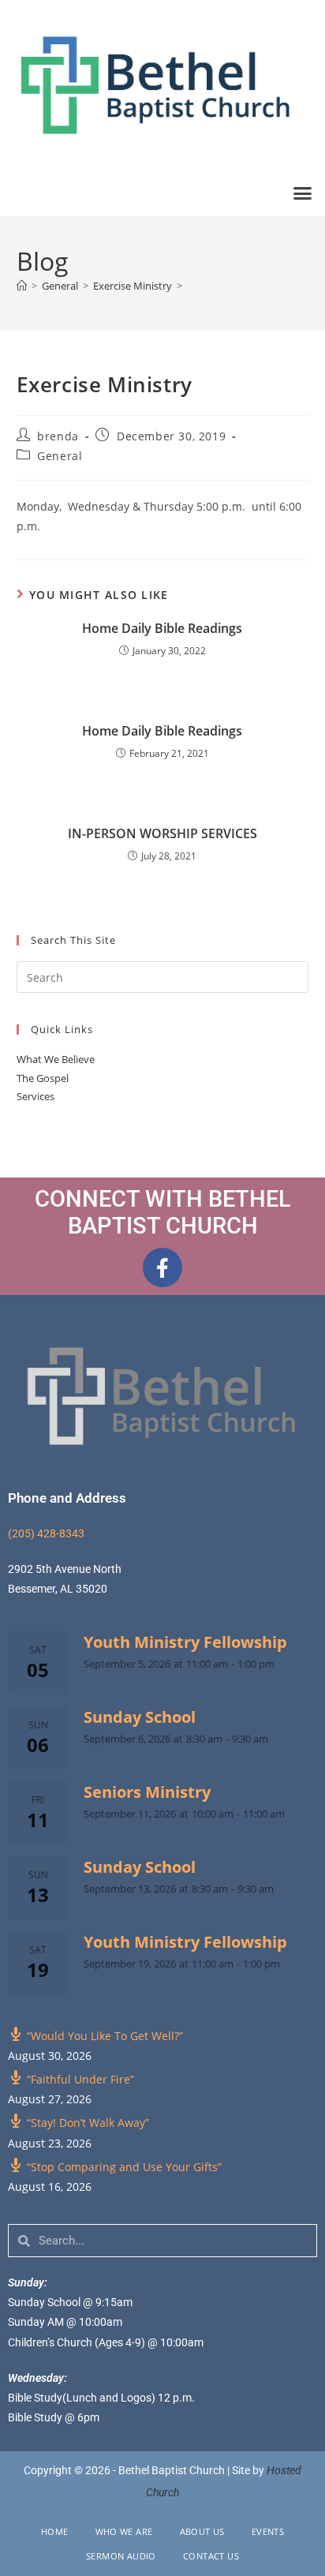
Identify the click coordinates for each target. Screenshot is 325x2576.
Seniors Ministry (147, 1792)
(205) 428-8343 (46, 1533)
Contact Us (211, 2556)
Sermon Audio (121, 2556)
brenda (58, 436)
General (60, 456)
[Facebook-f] (162, 1267)
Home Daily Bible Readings (162, 628)
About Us (202, 2531)
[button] (303, 193)
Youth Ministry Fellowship (185, 1642)
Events (268, 2531)
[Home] (22, 286)
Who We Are (124, 2531)
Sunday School (140, 1717)
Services (35, 1096)
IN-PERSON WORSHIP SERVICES (162, 833)
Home (55, 2531)
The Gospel (43, 1078)
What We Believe (56, 1059)
